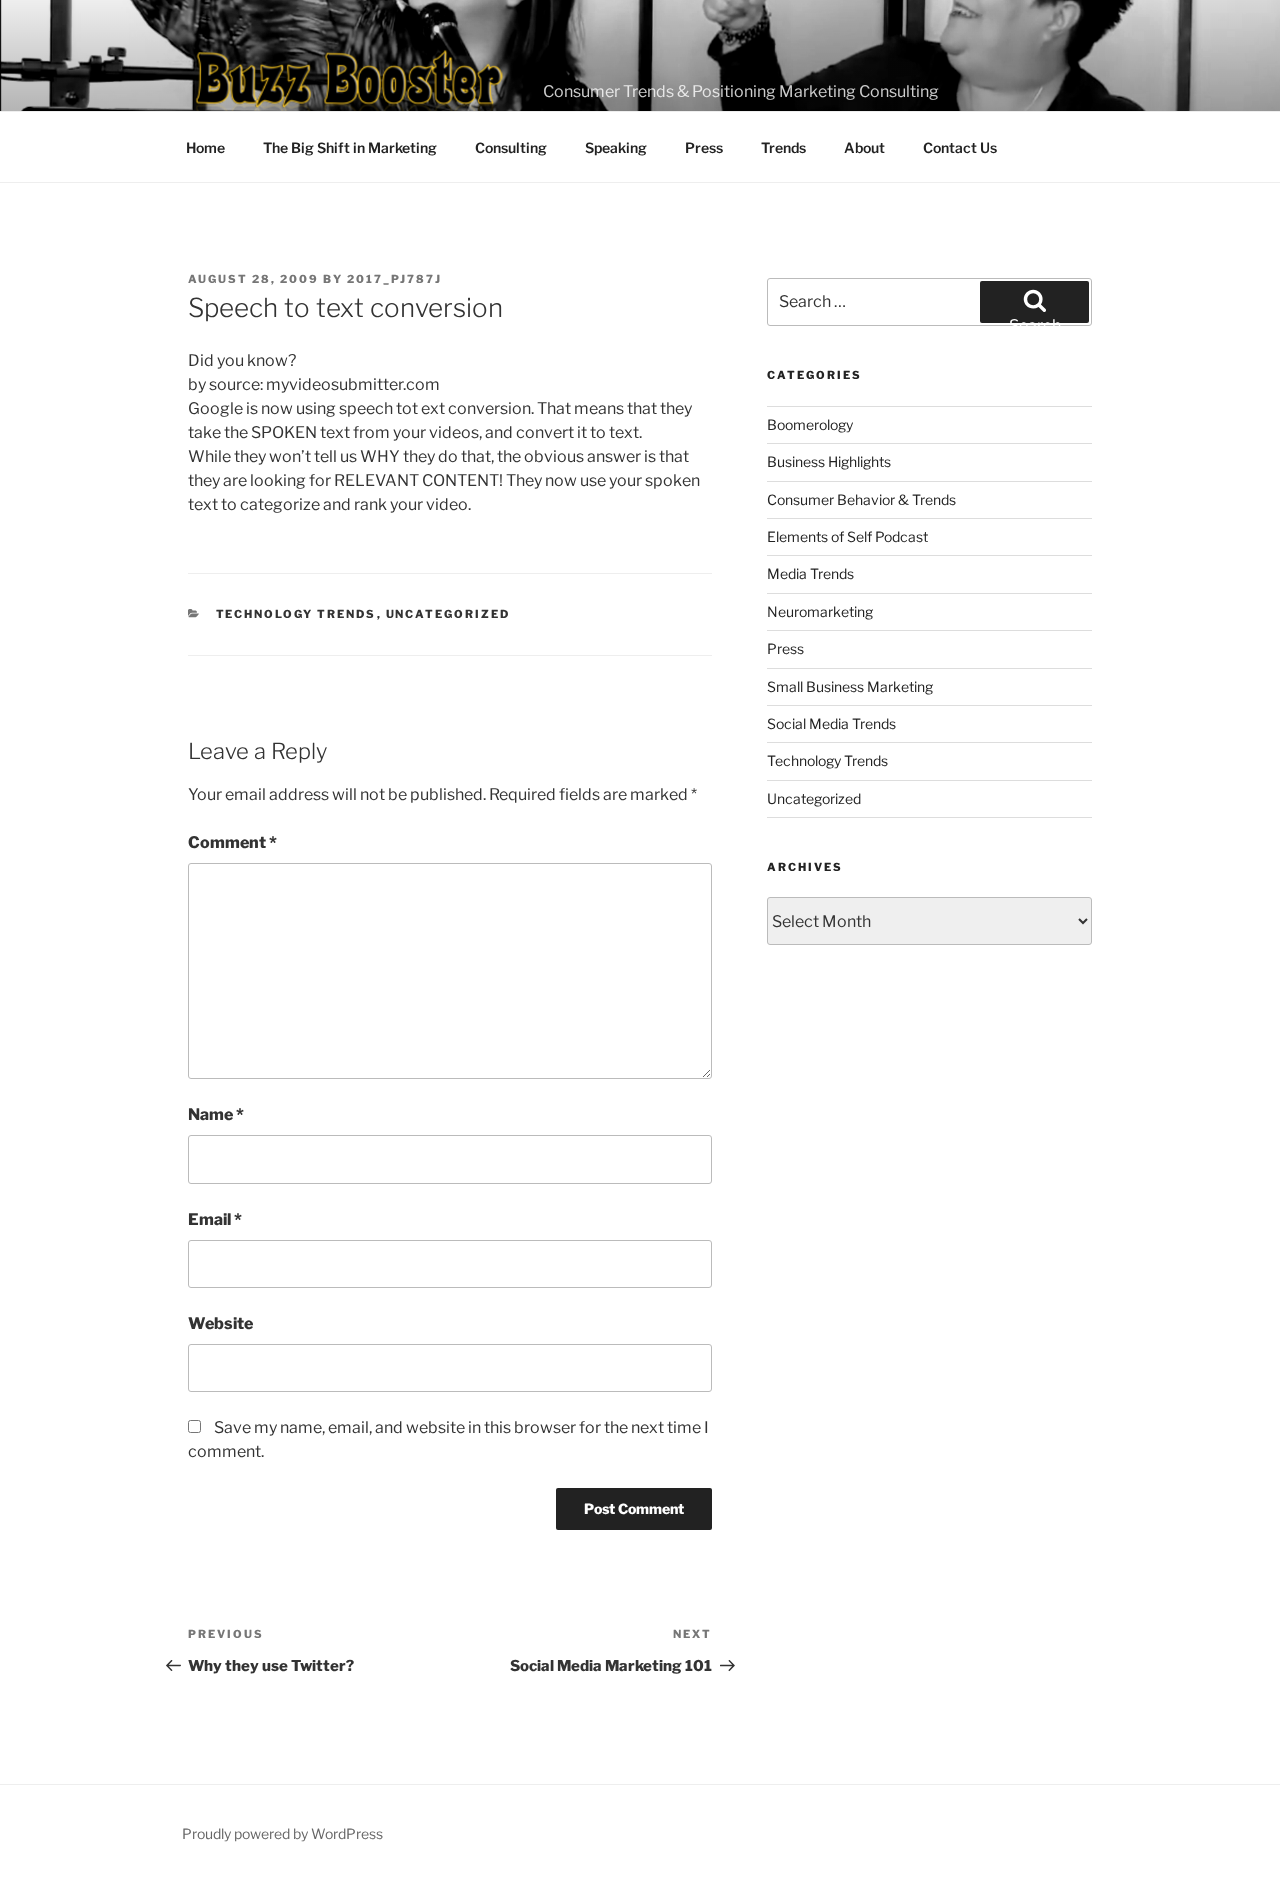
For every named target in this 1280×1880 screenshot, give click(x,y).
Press (704, 147)
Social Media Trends (831, 723)
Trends (783, 147)
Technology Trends (296, 614)
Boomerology (810, 424)
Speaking (616, 147)
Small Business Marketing (850, 686)
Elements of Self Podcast (847, 536)
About (864, 147)
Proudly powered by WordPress (282, 1833)
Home (205, 147)
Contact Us (960, 147)
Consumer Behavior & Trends (861, 499)
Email (215, 1219)
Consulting (511, 147)
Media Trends (810, 573)
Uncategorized (448, 614)
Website (220, 1323)
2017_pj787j (394, 279)
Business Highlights (829, 461)
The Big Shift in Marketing (350, 147)
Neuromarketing (820, 611)
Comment (232, 842)
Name (216, 1114)
